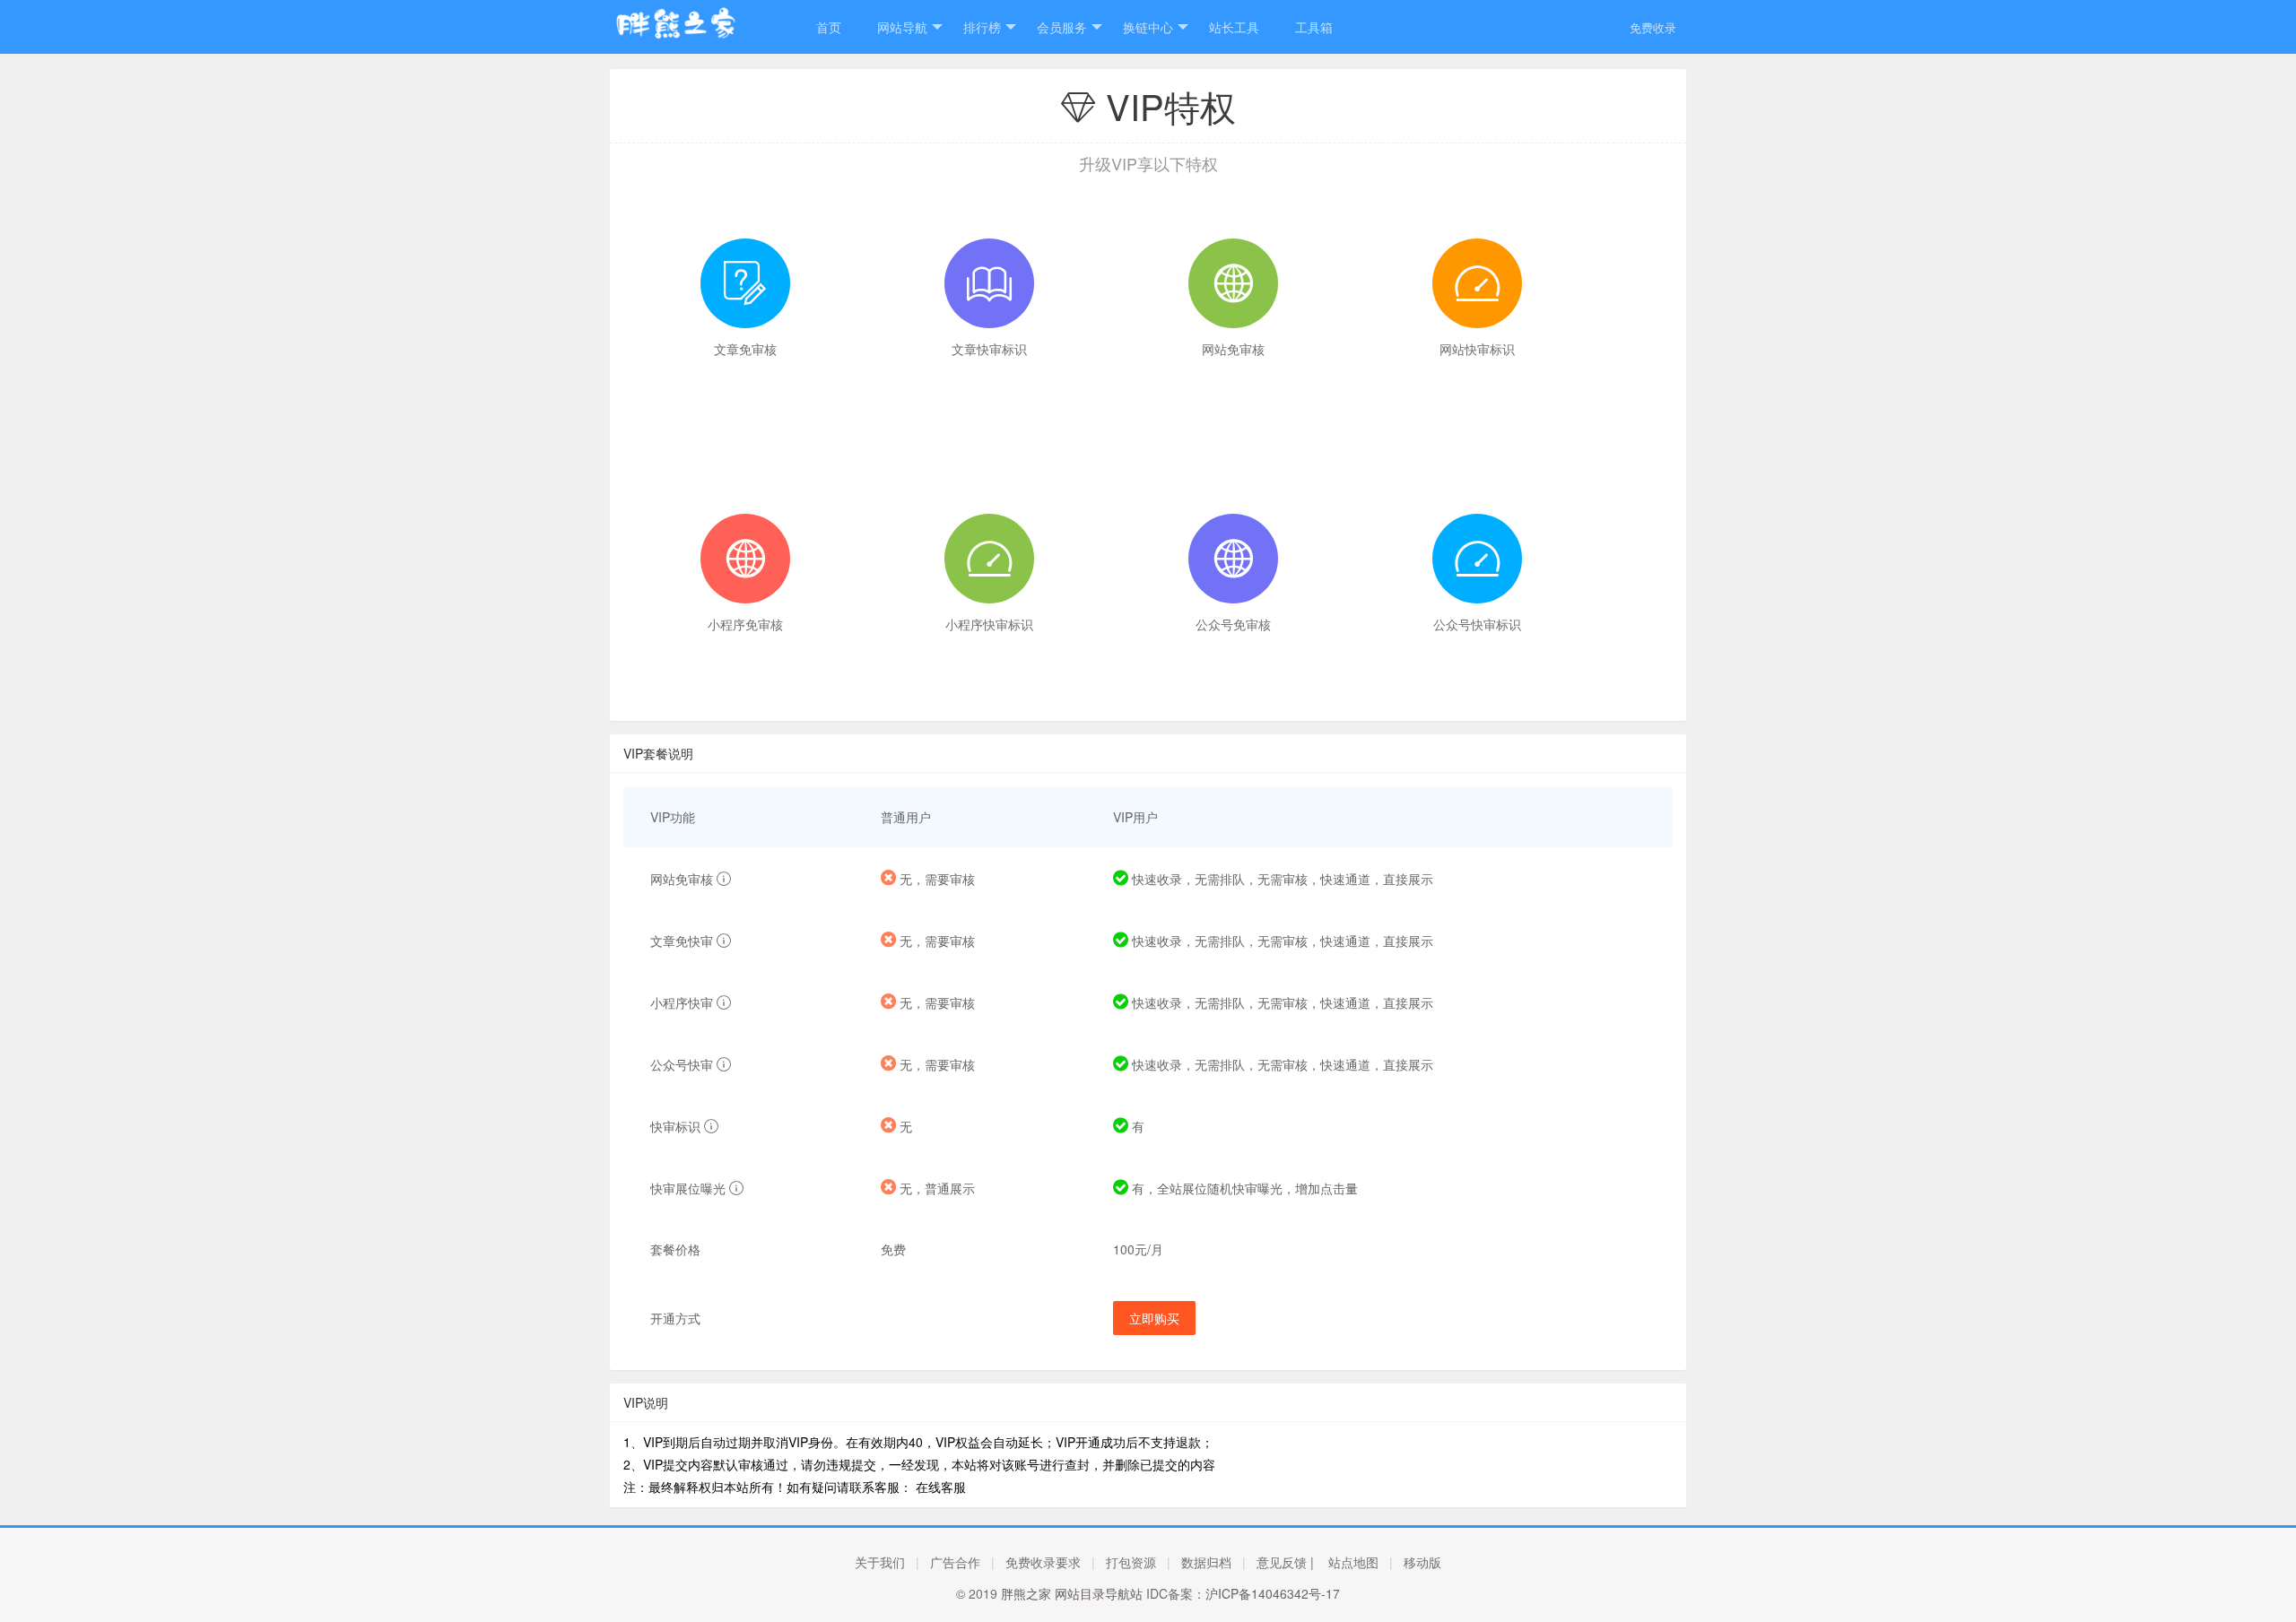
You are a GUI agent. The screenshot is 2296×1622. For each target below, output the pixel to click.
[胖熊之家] (695, 34)
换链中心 (1148, 27)
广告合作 (955, 1562)
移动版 (1422, 1562)
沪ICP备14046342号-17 (1273, 1593)
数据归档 (1206, 1562)
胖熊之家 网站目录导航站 (1072, 1593)
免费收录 (1653, 27)
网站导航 (902, 27)
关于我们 (880, 1562)
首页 (829, 27)
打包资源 (1131, 1562)
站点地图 (1353, 1562)
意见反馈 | (1285, 1562)
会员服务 (1062, 27)
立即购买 (1154, 1318)
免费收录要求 (1043, 1562)
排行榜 (982, 27)
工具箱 (1314, 27)
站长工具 (1234, 27)
